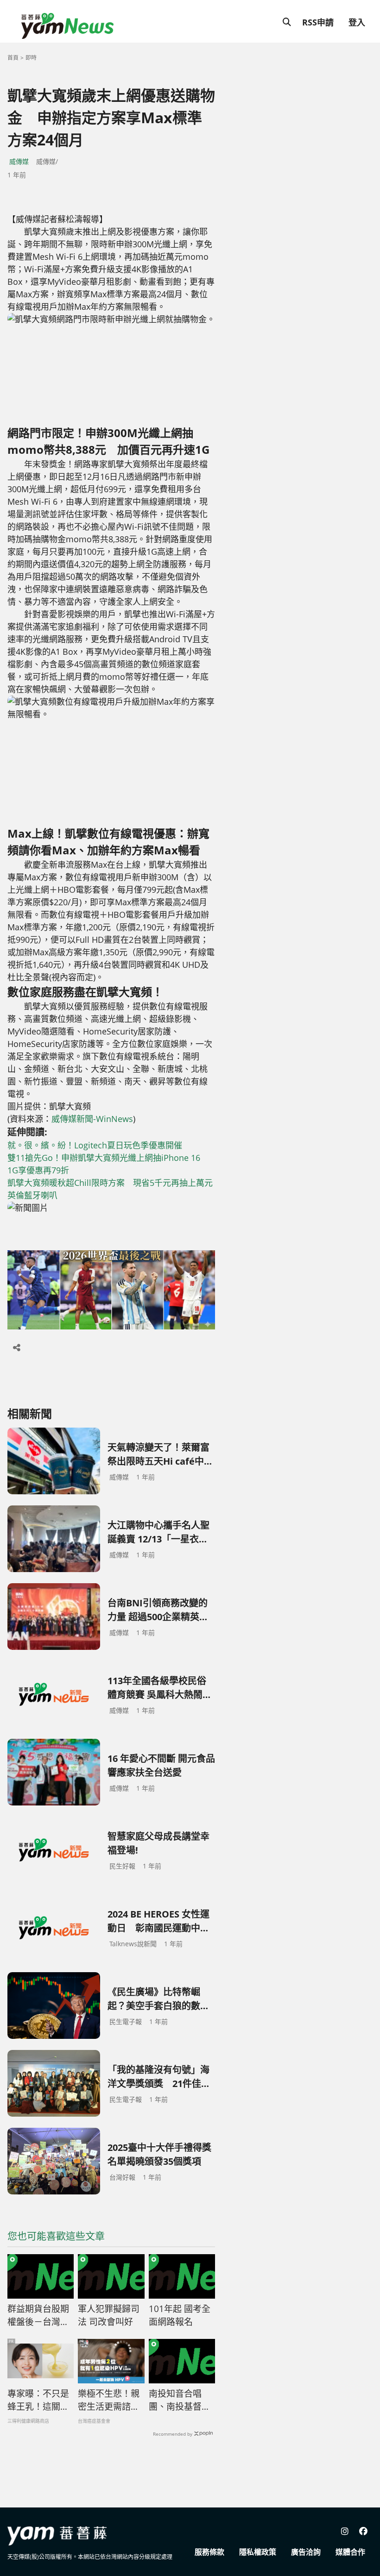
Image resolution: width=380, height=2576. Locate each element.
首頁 (13, 58)
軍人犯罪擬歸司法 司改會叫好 (109, 2316)
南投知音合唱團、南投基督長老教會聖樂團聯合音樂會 (180, 2401)
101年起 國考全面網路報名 (180, 2316)
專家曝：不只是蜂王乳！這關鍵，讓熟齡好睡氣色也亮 (38, 2401)
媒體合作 (350, 2552)
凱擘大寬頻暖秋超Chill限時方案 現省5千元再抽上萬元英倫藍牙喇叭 (110, 1189)
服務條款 (209, 2552)
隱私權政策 (258, 2552)
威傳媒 (19, 161)
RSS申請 (318, 22)
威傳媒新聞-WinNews (92, 1119)
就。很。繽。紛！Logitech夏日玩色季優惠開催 (95, 1145)
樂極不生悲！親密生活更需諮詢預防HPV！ (109, 2401)
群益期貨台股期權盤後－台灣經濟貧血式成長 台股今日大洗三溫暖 (39, 2316)
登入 (357, 22)
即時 (31, 58)
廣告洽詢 (306, 2552)
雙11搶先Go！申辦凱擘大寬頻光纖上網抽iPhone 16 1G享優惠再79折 (108, 1164)
